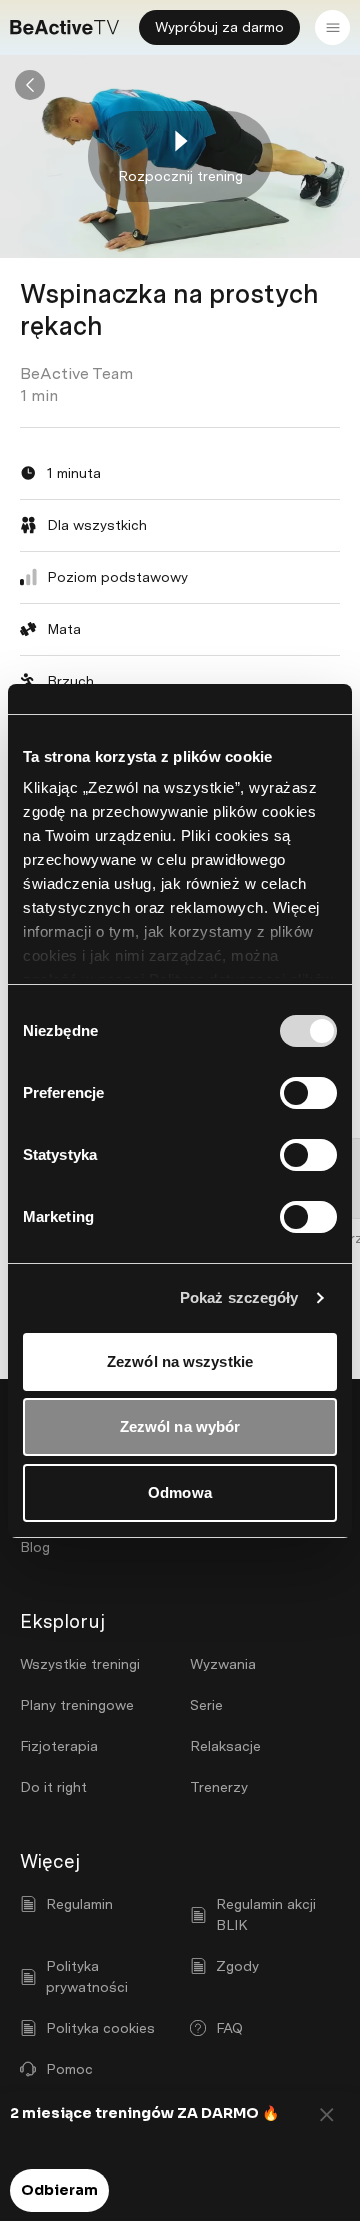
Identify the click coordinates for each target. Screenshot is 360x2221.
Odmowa (180, 1492)
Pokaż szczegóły (239, 1297)
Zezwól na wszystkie (180, 1361)
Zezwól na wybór (180, 1426)
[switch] (308, 1093)
